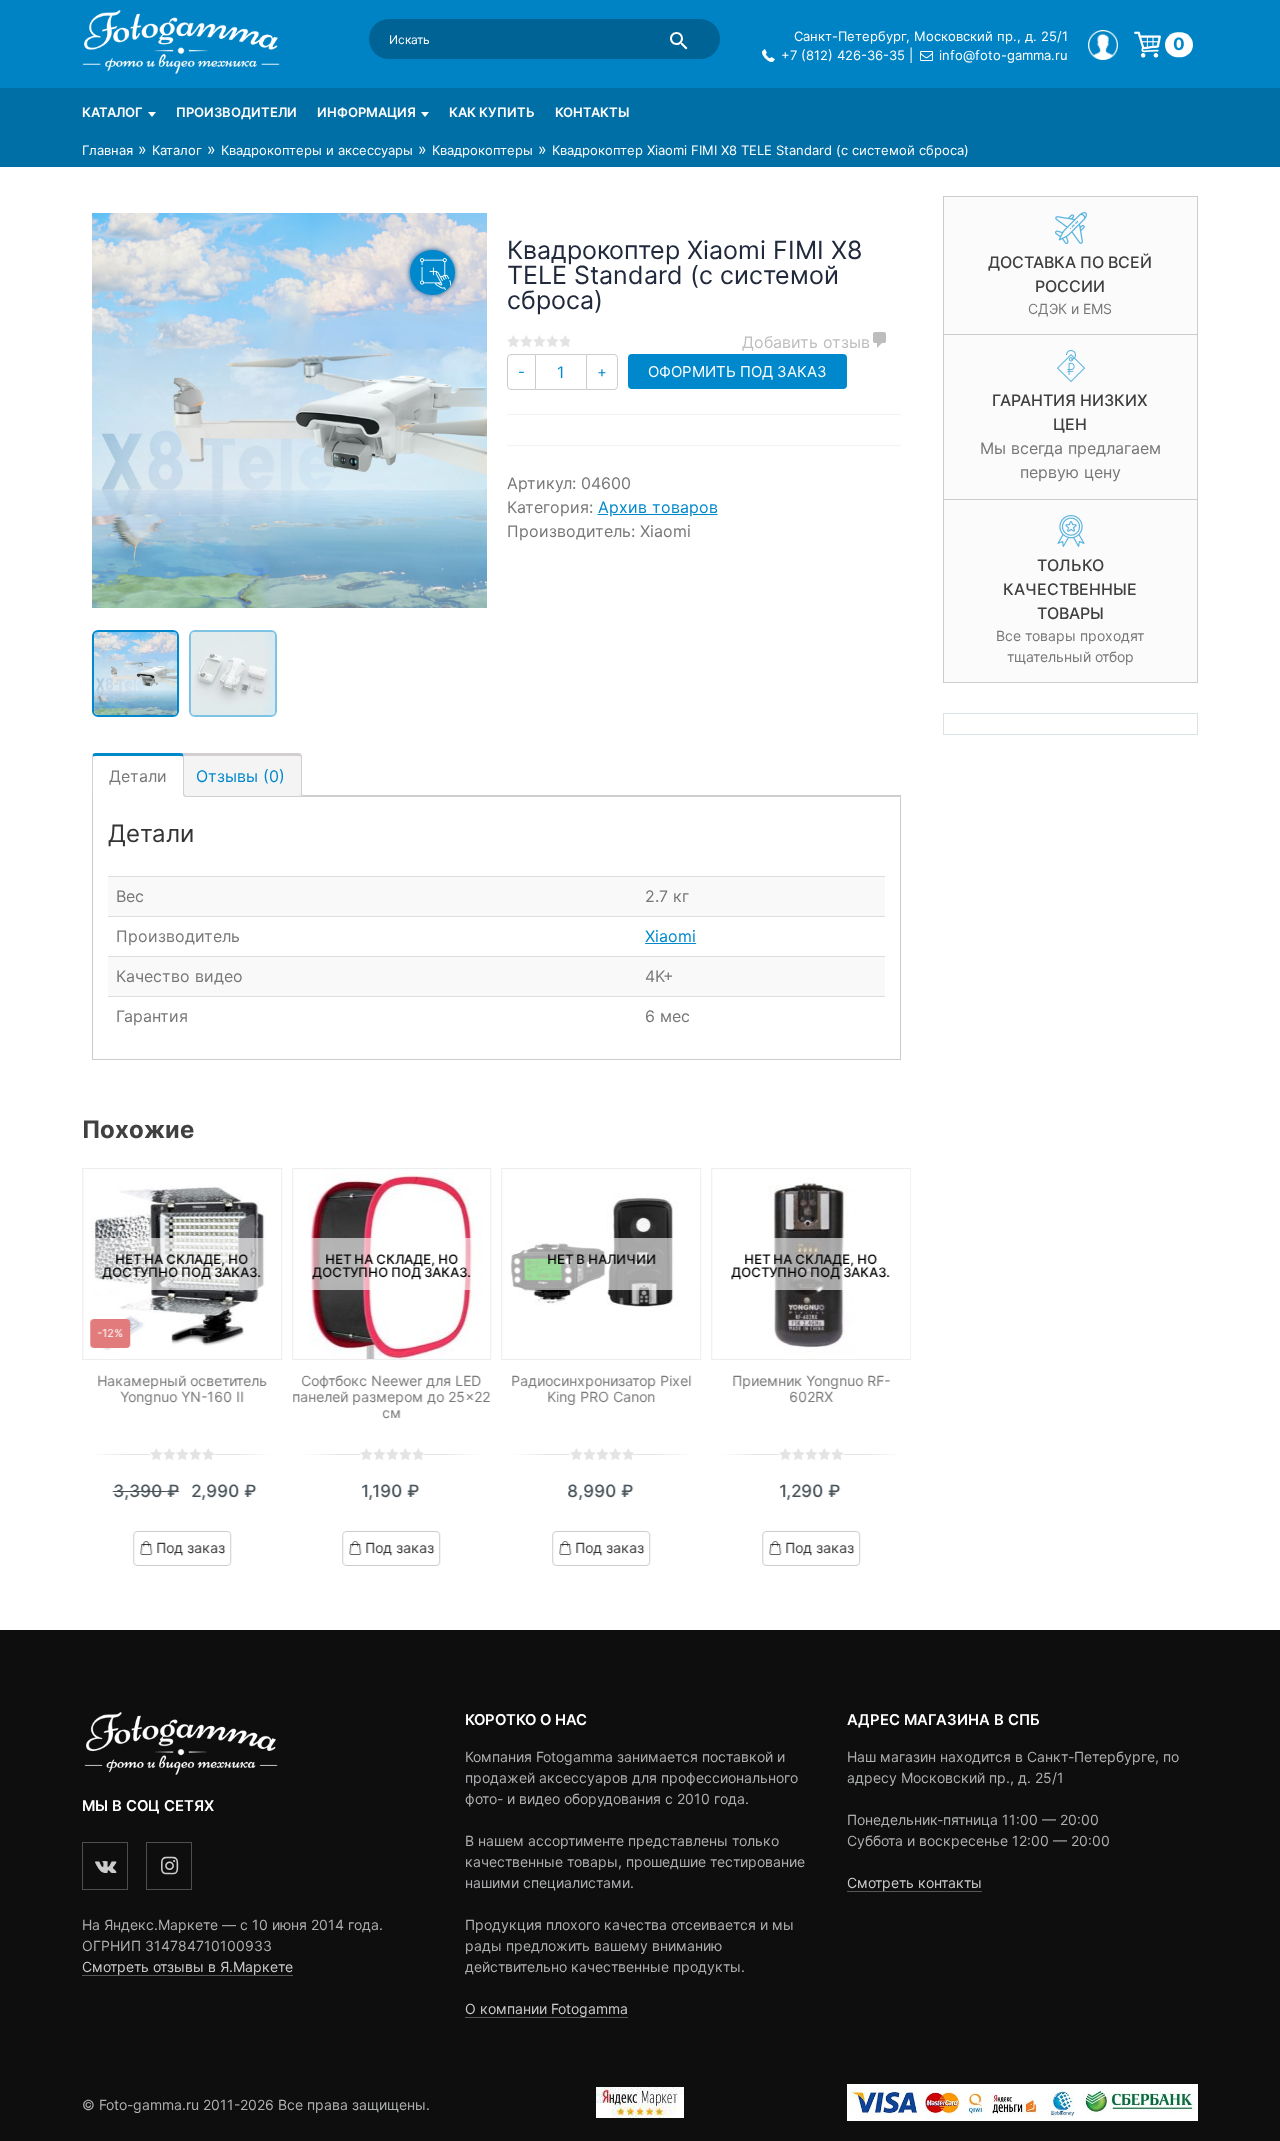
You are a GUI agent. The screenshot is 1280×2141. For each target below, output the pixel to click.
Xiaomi (670, 936)
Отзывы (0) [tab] (240, 776)
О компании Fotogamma (546, 2008)
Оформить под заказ (737, 371)
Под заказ (190, 1548)
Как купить (492, 112)
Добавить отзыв (806, 342)
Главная (107, 150)
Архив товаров (658, 507)
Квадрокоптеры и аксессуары (317, 150)
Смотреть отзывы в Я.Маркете (187, 1966)
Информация (366, 112)
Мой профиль (1103, 45)
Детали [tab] (138, 776)
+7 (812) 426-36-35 (843, 55)
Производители (236, 112)
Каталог (112, 112)
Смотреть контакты (914, 1882)
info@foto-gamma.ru (1003, 55)
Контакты (592, 112)
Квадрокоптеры (482, 150)
